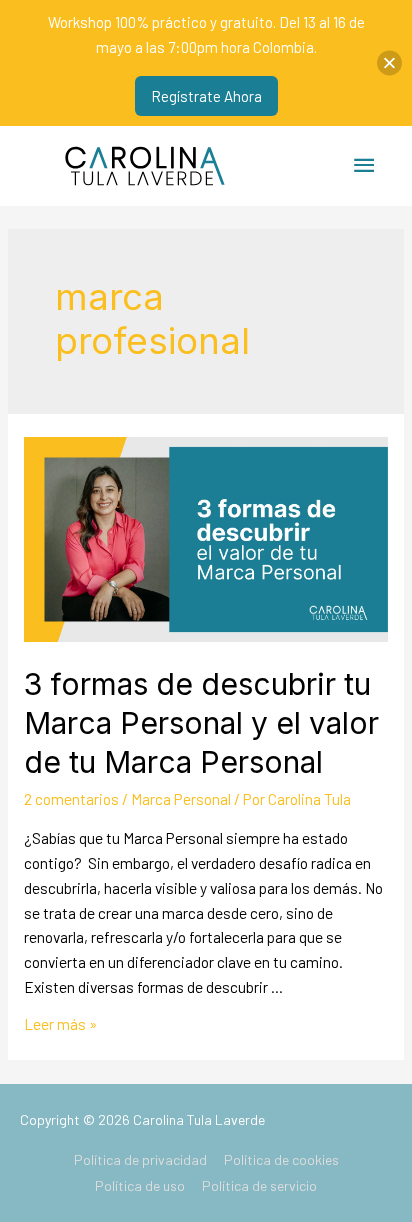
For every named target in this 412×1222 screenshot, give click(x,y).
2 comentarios (71, 798)
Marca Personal (181, 798)
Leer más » (60, 1023)
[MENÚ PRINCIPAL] (365, 165)
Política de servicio (259, 1185)
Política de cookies (281, 1159)
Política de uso (140, 1185)
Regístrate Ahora (206, 96)
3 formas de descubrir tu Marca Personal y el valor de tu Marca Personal (201, 723)
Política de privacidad (140, 1159)
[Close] (389, 63)
